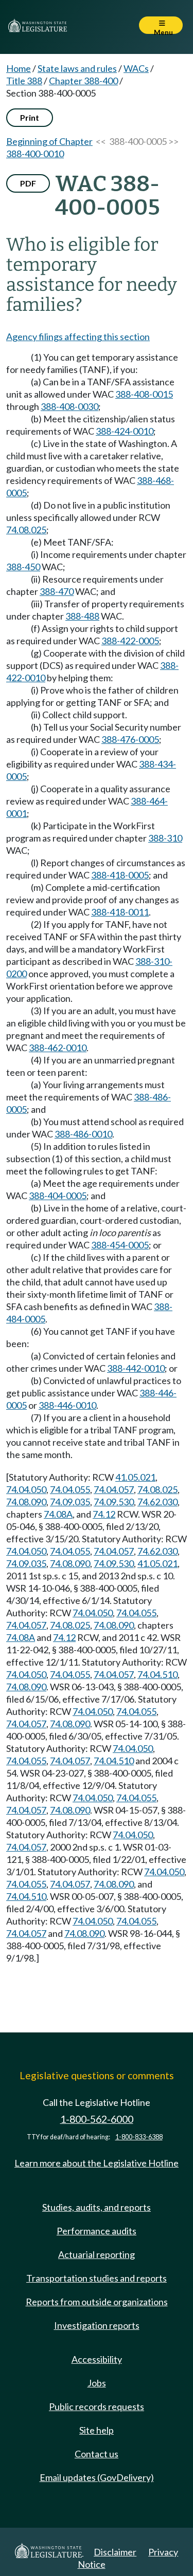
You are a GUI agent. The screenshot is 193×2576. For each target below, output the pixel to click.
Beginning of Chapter (49, 141)
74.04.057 (114, 1489)
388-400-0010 (35, 154)
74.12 (104, 1514)
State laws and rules (77, 68)
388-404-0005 (58, 1196)
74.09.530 (114, 1502)
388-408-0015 (144, 394)
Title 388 (24, 81)
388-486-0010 (83, 1134)
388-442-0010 (136, 1368)
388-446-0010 (67, 1405)
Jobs (97, 2383)
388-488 (82, 616)
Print (30, 117)
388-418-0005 (120, 875)
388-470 (57, 591)
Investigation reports (97, 2325)
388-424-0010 (125, 431)
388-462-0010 (58, 1048)
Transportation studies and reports (97, 2278)
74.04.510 (157, 1674)
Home (19, 68)
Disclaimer (115, 2552)
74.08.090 (26, 1502)
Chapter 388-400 (83, 81)
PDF (28, 183)
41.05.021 (135, 1477)
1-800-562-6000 (97, 2119)
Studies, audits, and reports (97, 2207)
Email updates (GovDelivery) (97, 2477)
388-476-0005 (130, 739)
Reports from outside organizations (97, 2302)
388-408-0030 (69, 406)
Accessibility (97, 2359)
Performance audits (97, 2231)
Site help (97, 2430)
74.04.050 (26, 1489)
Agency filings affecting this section (78, 337)
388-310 (165, 838)
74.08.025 (26, 530)
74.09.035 (70, 1502)
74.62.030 (157, 1502)
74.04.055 (70, 1489)
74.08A (58, 1514)
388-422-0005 (130, 641)
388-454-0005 (120, 1245)
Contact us (97, 2454)
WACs (136, 68)
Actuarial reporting (97, 2254)
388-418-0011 (120, 912)
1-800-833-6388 (139, 2137)
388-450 (23, 567)
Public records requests (97, 2406)
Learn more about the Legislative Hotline (97, 2163)
